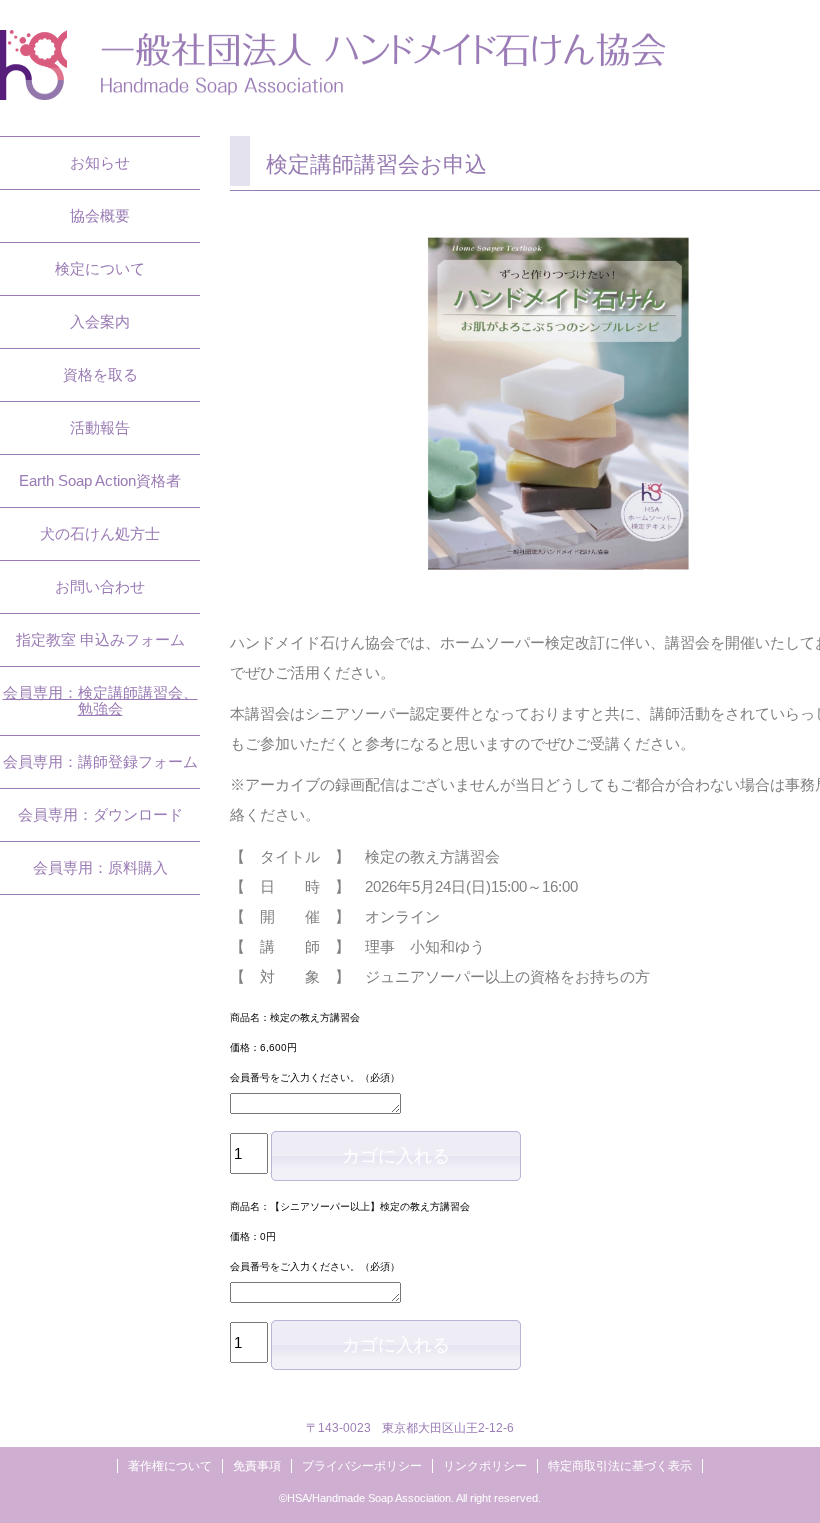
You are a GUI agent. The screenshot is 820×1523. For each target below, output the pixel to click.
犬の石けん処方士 (100, 533)
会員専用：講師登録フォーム (100, 761)
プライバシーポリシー (362, 1466)
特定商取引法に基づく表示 (620, 1466)
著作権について (170, 1466)
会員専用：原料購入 (100, 867)
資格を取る (100, 374)
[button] (396, 1156)
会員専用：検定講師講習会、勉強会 (100, 700)
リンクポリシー (485, 1466)
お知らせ (100, 162)
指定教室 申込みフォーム (100, 639)
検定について (100, 268)
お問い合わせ (100, 586)
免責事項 (257, 1466)
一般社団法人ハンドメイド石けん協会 (333, 65)
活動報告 (100, 427)
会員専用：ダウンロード (100, 814)
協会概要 (100, 215)
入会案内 (100, 321)
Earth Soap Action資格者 (100, 480)
